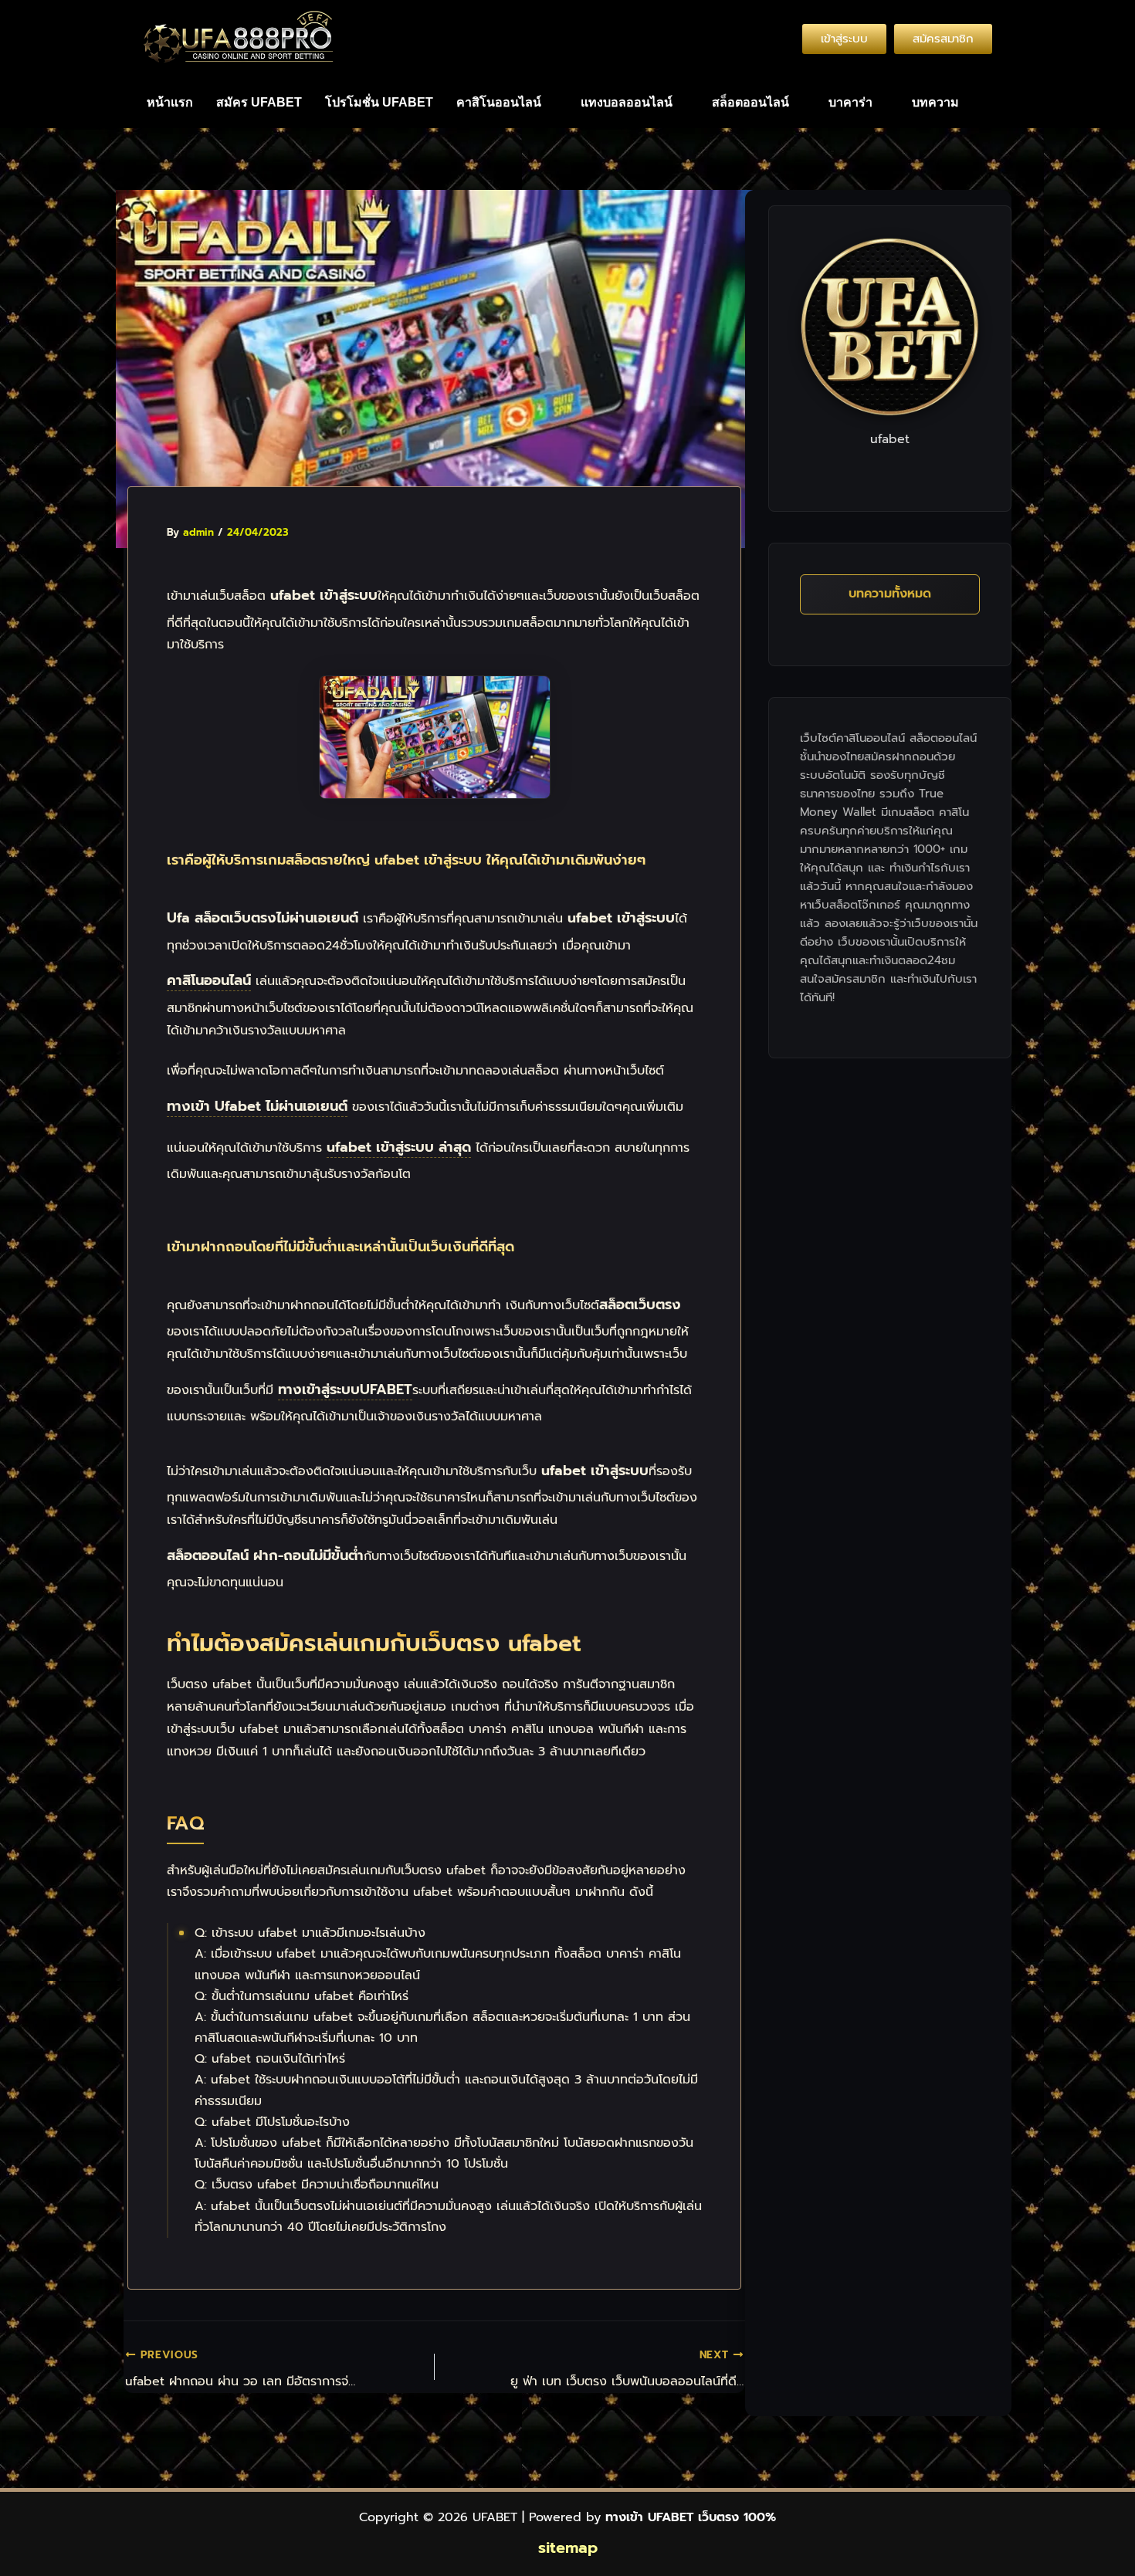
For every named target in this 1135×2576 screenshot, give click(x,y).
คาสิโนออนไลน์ (499, 102)
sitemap (568, 2547)
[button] (507, 103)
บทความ (935, 102)
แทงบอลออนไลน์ (627, 102)
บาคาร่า (850, 102)
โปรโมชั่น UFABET (379, 102)
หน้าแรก (170, 102)
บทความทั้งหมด (890, 594)
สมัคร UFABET (259, 102)
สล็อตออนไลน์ (750, 102)
